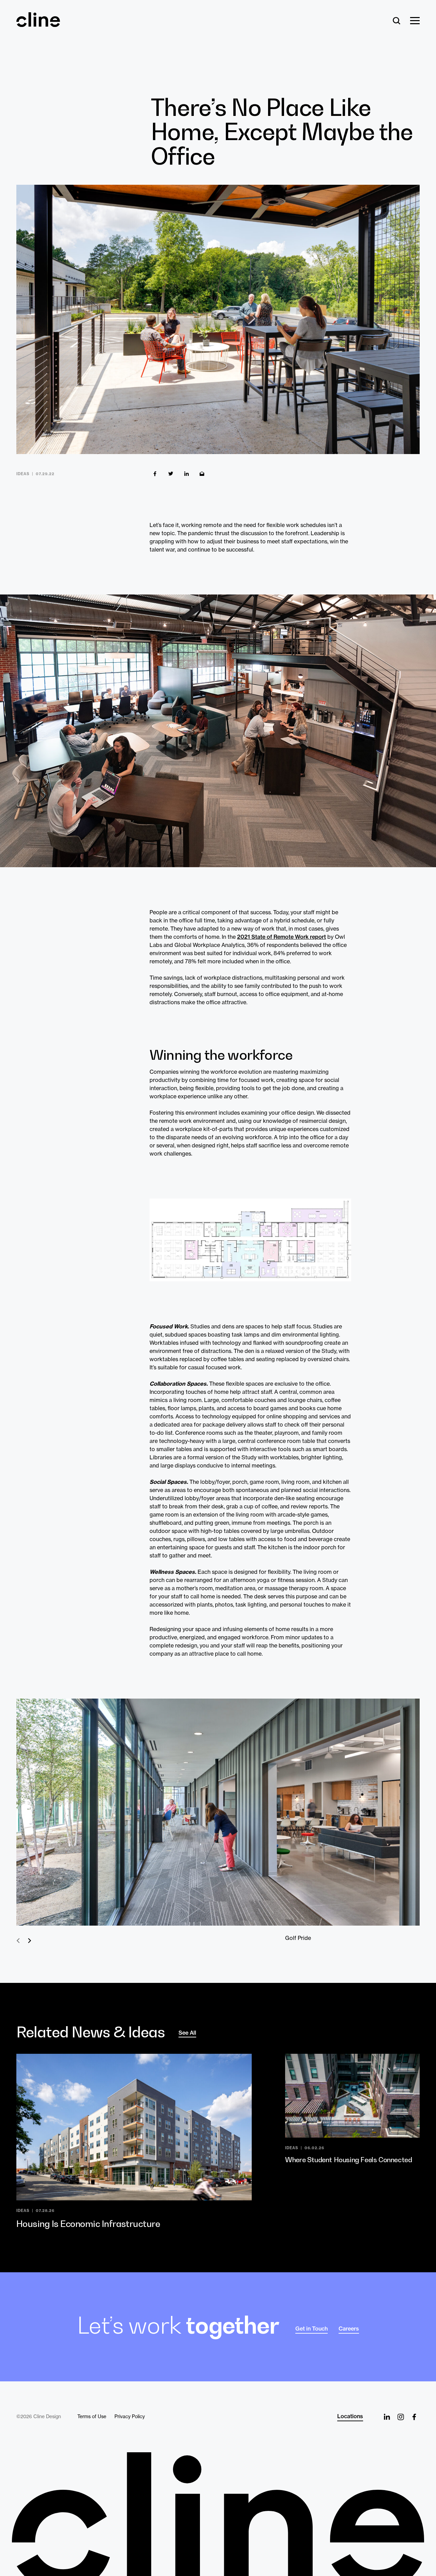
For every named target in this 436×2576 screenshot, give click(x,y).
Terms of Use (92, 2416)
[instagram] (401, 2417)
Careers (349, 2329)
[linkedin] (186, 474)
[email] (202, 474)
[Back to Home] (218, 2514)
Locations (350, 2416)
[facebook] (155, 474)
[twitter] (171, 474)
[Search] (397, 21)
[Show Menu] (415, 21)
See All (187, 2033)
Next (29, 1941)
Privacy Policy (130, 2416)
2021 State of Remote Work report (282, 937)
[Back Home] (38, 24)
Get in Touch (312, 2329)
